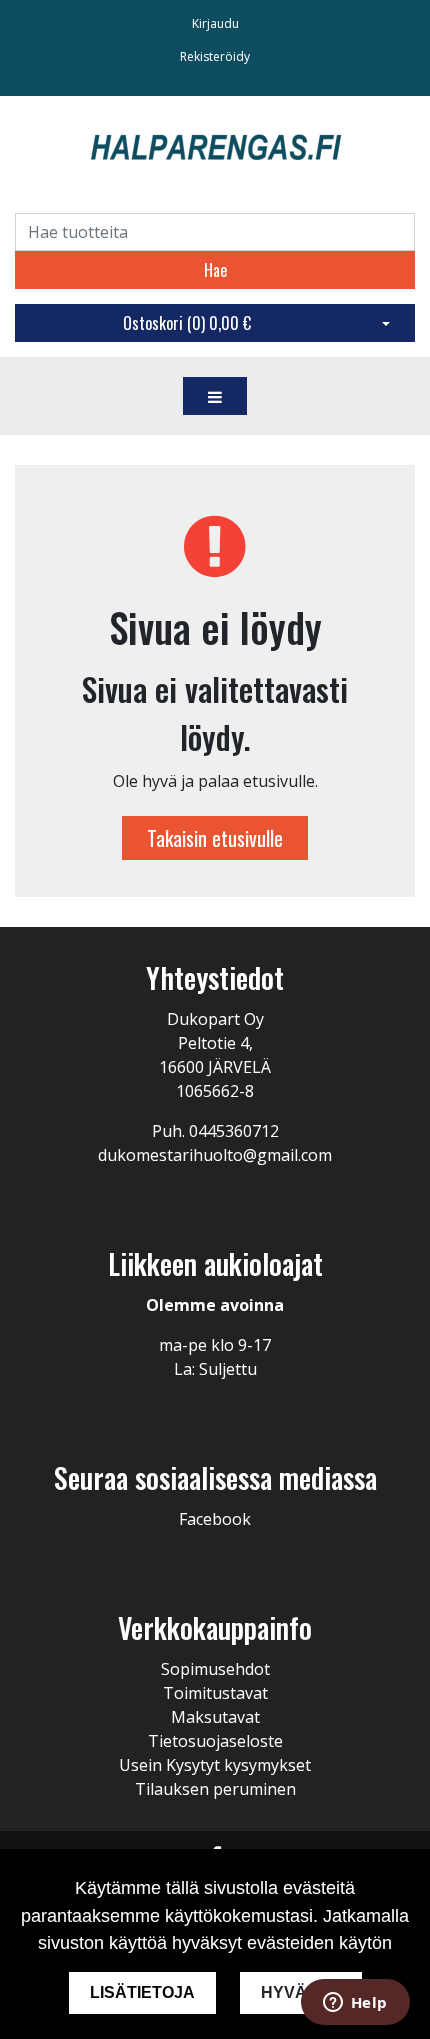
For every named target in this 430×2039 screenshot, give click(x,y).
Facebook (215, 1519)
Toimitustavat (215, 1693)
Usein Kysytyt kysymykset (215, 1765)
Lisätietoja (142, 1992)
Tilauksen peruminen (215, 1789)
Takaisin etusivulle (215, 838)
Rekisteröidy (215, 56)
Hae (215, 270)
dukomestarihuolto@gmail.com (215, 1155)
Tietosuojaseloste (215, 1741)
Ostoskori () (187, 323)
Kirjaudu (215, 23)
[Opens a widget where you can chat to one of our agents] (355, 2004)
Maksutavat (215, 1717)
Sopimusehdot (215, 1669)
